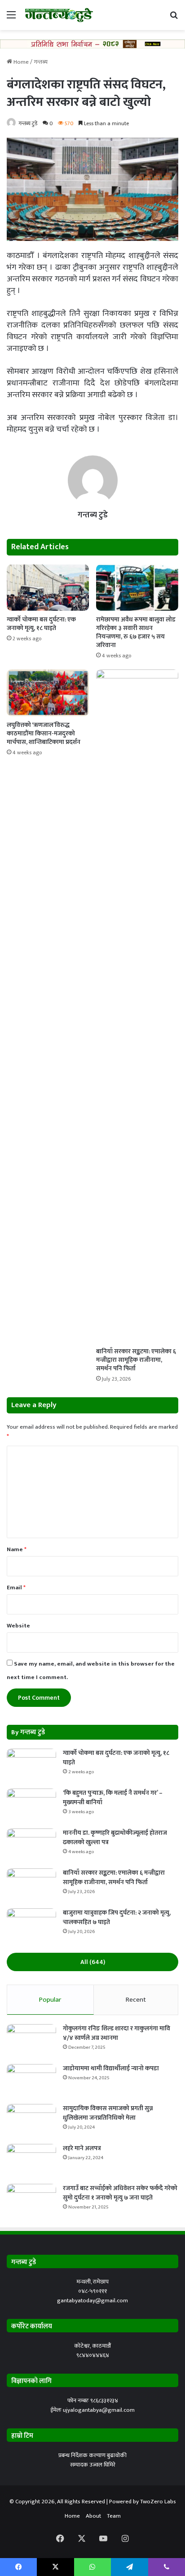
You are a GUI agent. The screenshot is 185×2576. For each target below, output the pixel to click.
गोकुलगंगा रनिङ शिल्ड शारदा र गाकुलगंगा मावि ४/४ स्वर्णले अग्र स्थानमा (117, 2033)
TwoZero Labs (158, 2502)
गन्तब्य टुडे (28, 123)
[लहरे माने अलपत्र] (31, 2161)
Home (20, 62)
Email (16, 1588)
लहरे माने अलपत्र (82, 2148)
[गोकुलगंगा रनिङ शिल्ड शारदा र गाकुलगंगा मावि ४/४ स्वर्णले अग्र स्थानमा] (31, 2041)
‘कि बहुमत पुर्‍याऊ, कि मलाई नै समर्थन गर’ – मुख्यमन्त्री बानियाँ (113, 1798)
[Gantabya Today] (58, 15)
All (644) (93, 1962)
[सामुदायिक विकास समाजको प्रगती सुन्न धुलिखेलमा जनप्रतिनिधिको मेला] (31, 2121)
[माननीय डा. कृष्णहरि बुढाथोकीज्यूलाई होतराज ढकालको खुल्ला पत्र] (31, 1845)
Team (114, 2516)
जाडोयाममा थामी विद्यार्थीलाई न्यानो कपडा (111, 2068)
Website (18, 1626)
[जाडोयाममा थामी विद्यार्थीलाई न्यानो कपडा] (31, 2081)
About (93, 2516)
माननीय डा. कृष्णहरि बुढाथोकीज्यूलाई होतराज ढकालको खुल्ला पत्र (115, 1837)
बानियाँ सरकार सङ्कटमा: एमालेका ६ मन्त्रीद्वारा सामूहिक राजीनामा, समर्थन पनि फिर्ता (136, 1360)
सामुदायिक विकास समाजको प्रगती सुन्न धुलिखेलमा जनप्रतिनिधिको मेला (108, 2113)
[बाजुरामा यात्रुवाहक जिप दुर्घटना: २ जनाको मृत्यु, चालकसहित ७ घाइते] (31, 1925)
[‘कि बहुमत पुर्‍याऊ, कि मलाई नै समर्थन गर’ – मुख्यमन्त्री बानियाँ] (31, 1805)
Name (17, 1549)
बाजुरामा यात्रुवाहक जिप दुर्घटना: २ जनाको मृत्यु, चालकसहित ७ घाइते (117, 1917)
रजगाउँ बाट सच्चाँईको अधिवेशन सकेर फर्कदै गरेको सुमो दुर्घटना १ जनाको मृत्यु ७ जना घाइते (120, 2193)
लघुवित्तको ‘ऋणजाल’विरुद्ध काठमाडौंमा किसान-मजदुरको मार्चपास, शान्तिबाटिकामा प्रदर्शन (44, 733)
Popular (50, 2000)
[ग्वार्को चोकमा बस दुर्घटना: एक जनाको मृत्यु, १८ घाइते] (48, 588)
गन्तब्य (41, 62)
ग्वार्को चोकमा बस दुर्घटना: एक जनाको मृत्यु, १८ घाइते (41, 624)
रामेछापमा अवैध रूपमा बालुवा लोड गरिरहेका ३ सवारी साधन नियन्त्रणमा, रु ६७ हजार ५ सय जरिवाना (136, 632)
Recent (136, 2000)
